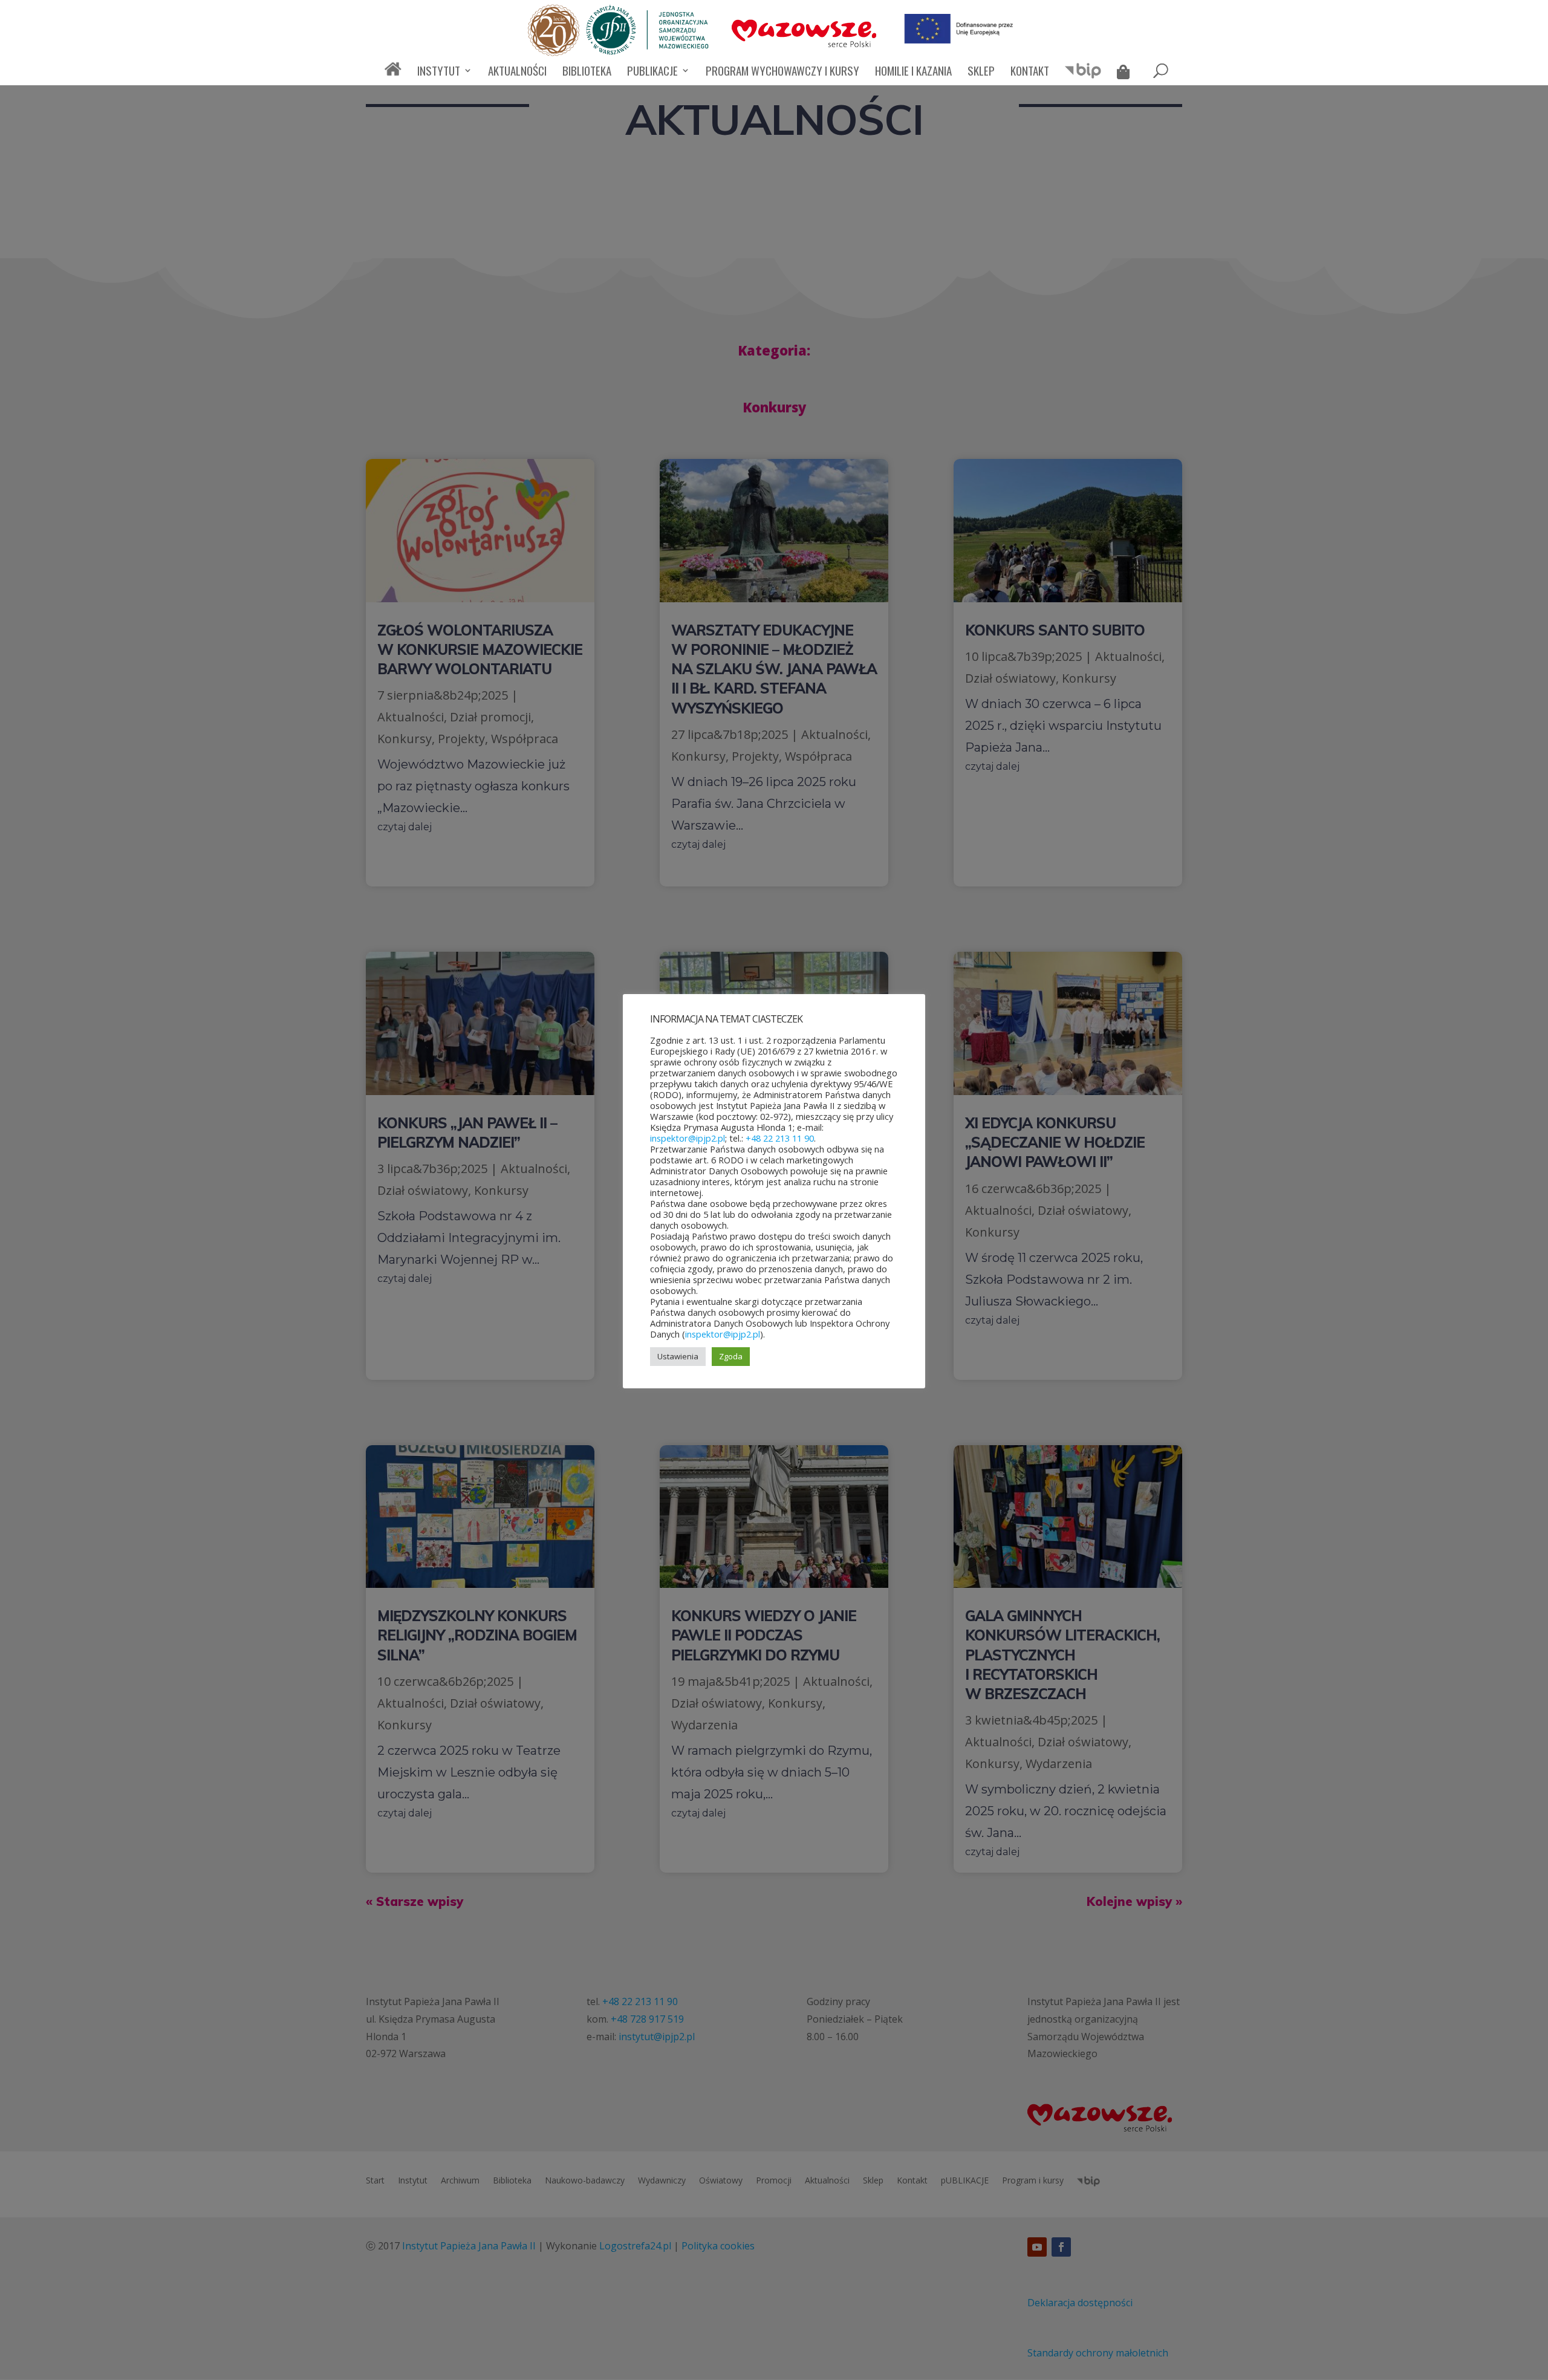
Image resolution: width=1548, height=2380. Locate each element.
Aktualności (517, 72)
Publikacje (652, 72)
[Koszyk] (1126, 74)
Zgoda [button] (731, 1356)
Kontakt (1030, 72)
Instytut (439, 72)
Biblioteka (587, 72)
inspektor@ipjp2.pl (688, 1138)
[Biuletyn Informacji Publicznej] (1083, 76)
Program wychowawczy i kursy (782, 72)
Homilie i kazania (913, 72)
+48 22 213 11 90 (780, 1138)
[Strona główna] (393, 74)
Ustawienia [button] (678, 1356)
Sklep (981, 72)
